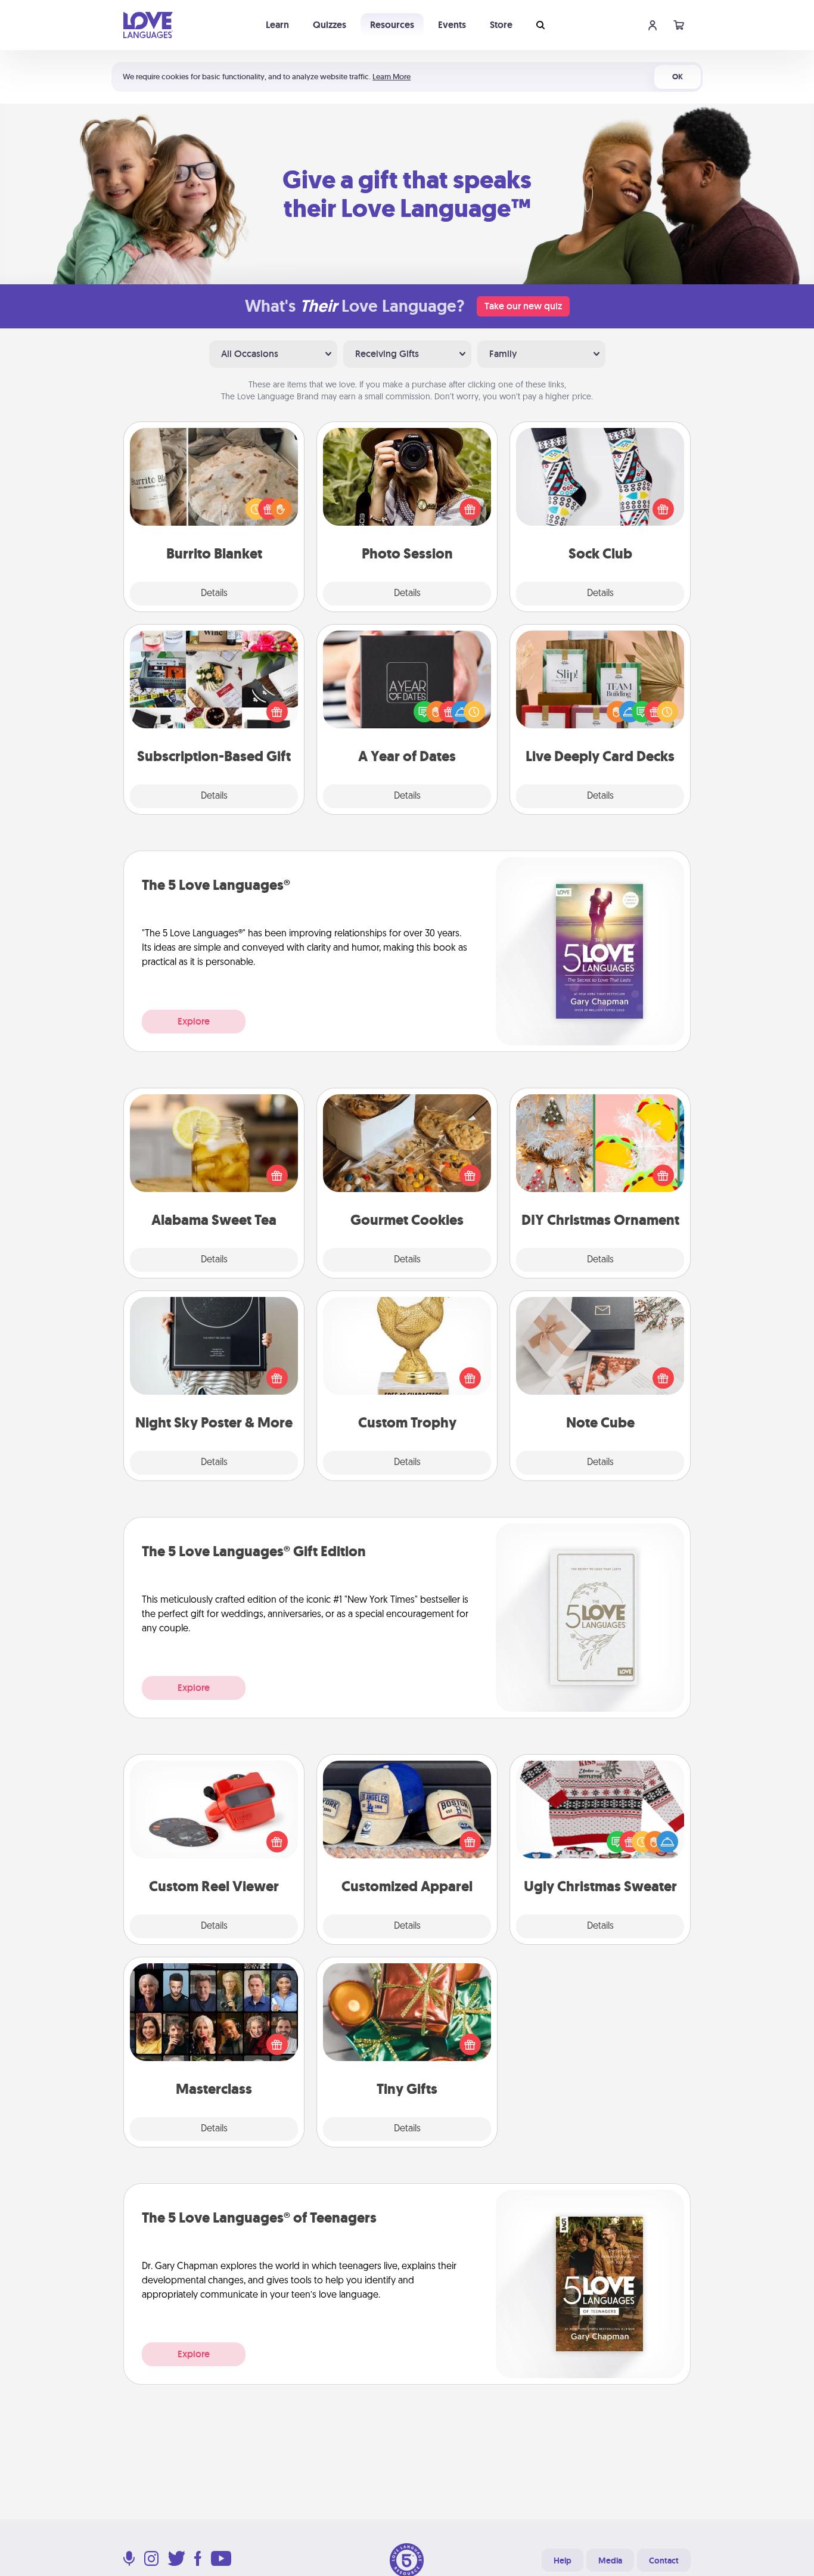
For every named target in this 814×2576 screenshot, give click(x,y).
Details (214, 594)
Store (501, 25)
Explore (194, 1021)
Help (563, 2561)
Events (452, 25)
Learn (277, 25)
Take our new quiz (523, 306)
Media (610, 2561)
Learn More (392, 77)
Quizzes (330, 25)
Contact (664, 2561)
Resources (392, 25)
